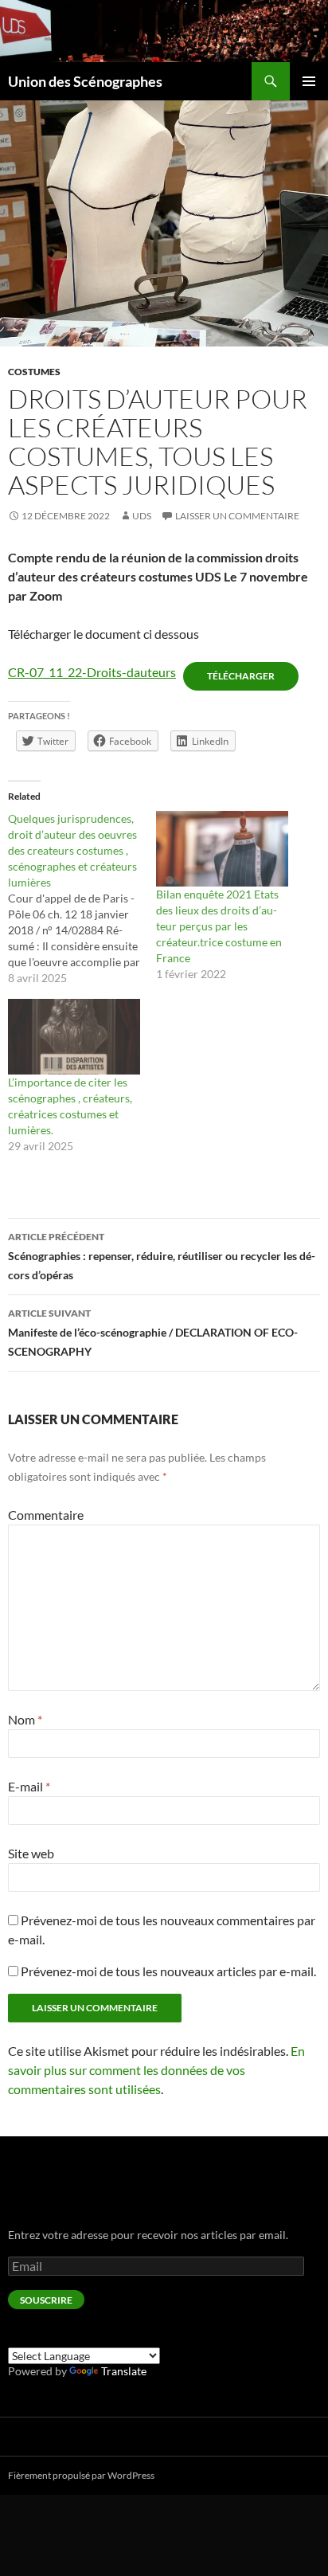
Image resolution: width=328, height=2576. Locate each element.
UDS (142, 516)
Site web (31, 1853)
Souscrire (46, 2300)
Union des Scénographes (85, 81)
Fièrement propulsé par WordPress (81, 2475)
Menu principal (309, 81)
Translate (124, 2371)
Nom (25, 1719)
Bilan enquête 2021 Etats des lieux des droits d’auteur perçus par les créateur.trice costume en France (219, 926)
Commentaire (46, 1515)
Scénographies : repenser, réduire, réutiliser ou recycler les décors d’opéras (162, 1256)
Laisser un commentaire (237, 516)
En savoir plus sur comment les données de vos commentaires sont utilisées (156, 2070)
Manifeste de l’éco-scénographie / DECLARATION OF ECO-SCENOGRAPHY (153, 1333)
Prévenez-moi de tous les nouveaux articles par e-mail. (168, 1971)
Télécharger (241, 676)
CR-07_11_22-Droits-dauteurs (92, 672)
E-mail (29, 1786)
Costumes (34, 372)
